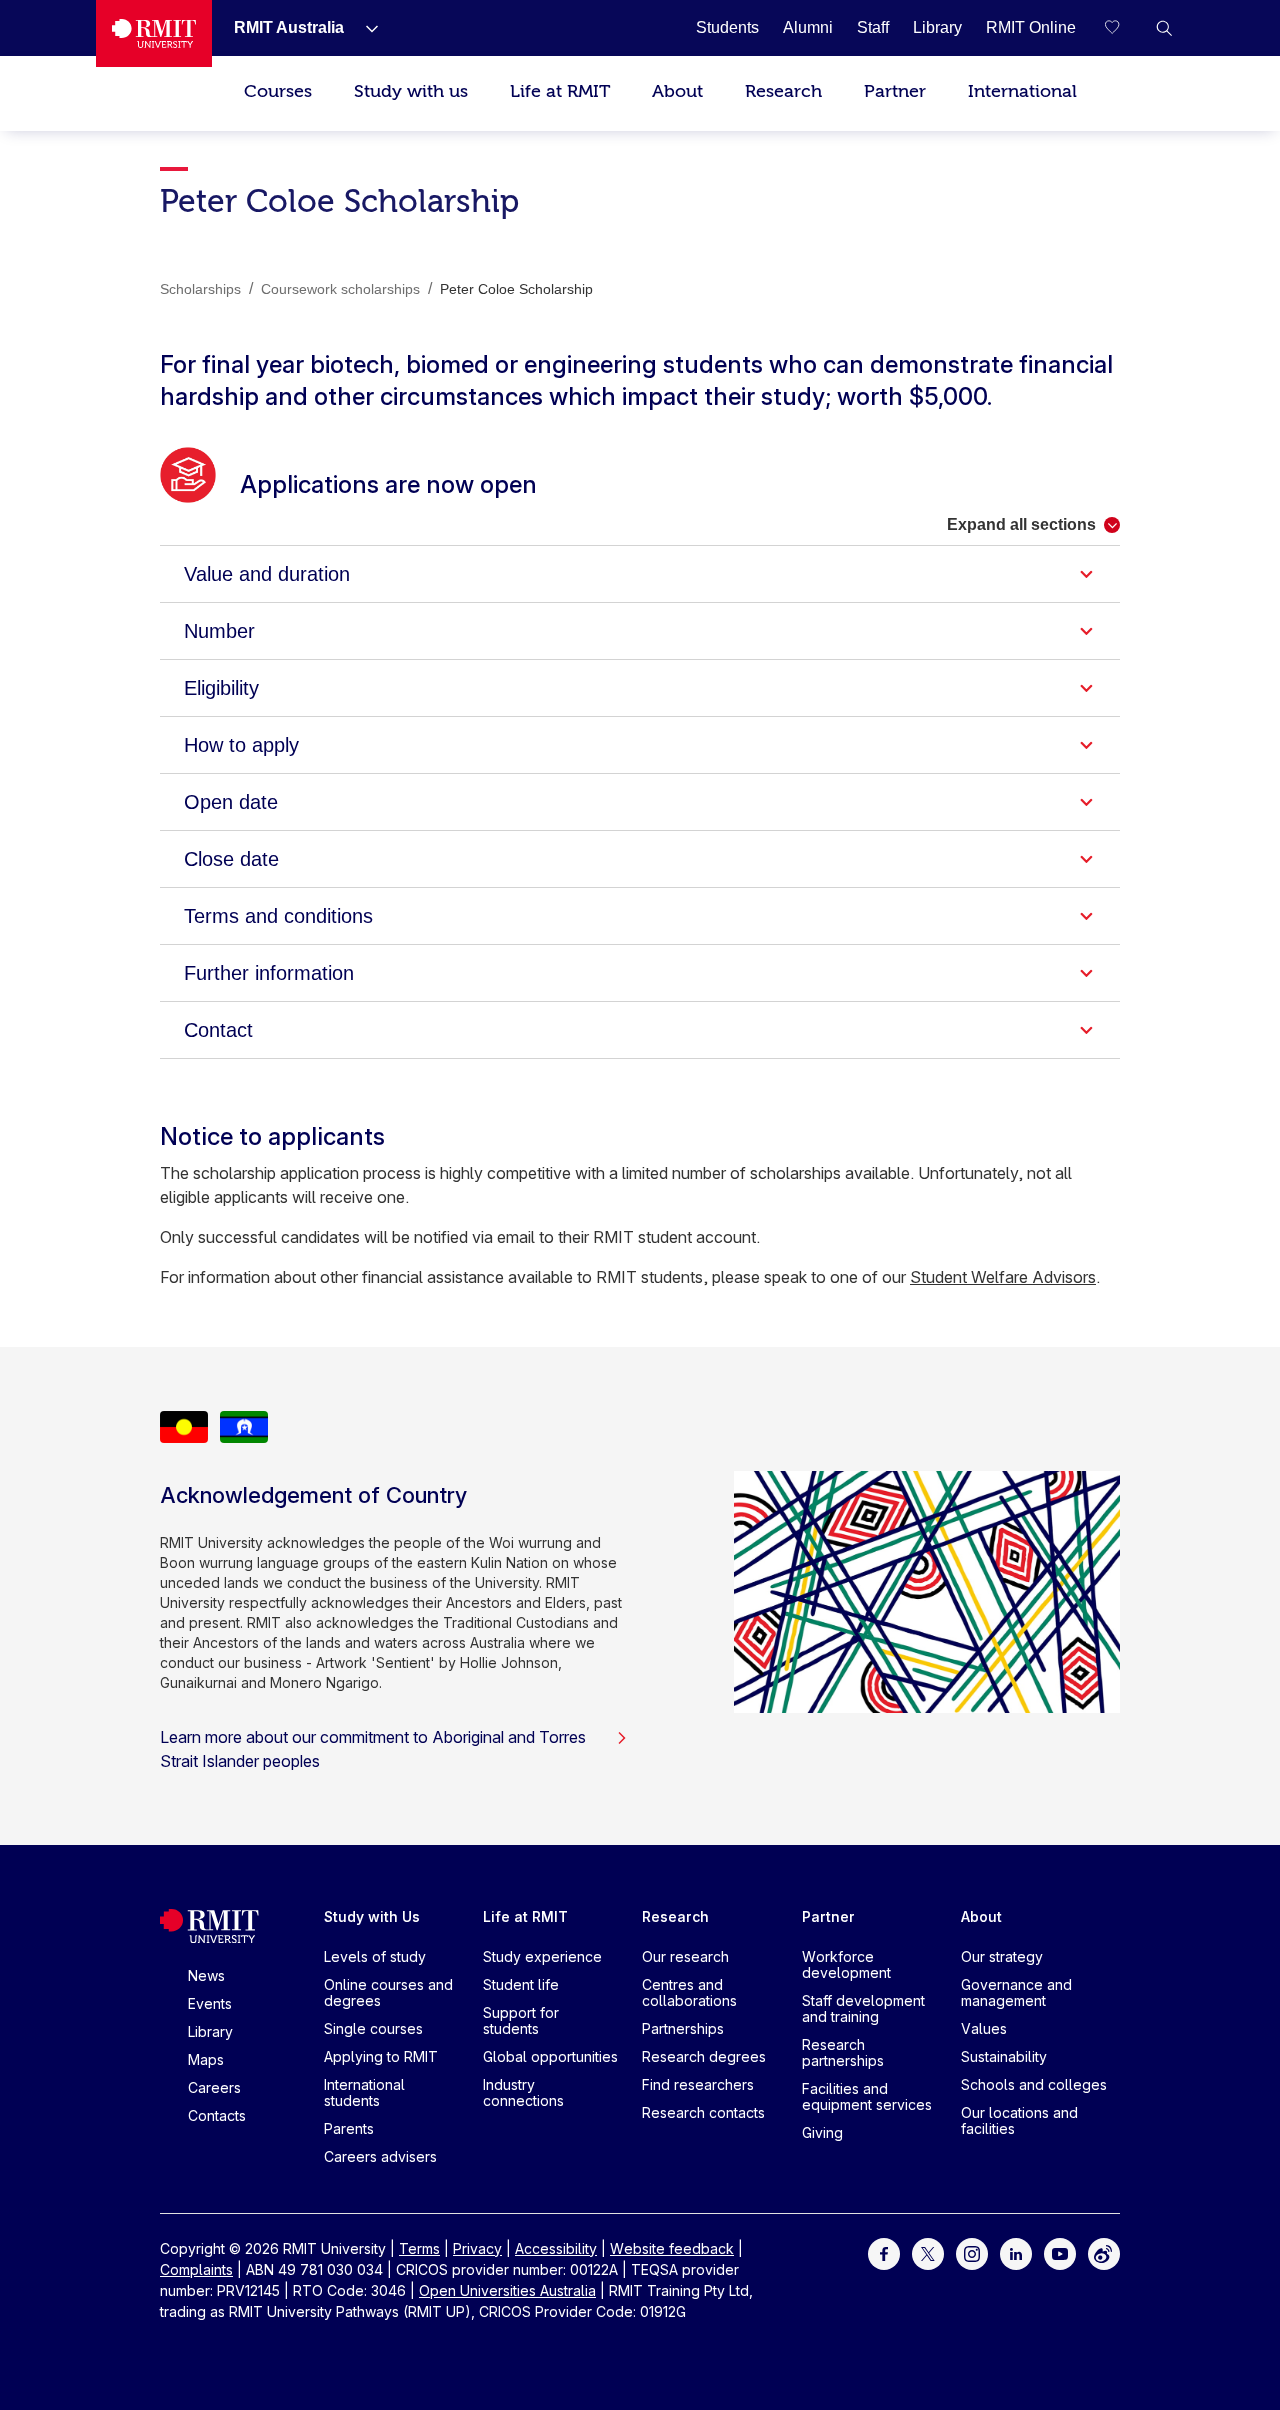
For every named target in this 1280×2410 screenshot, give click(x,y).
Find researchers (698, 2084)
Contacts (217, 2115)
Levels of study (375, 1956)
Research (783, 91)
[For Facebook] (884, 2251)
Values (984, 2028)
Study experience (542, 1956)
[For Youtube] (1060, 2251)
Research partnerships (843, 2052)
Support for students (521, 2020)
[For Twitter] (928, 2251)
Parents (349, 2128)
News (206, 1975)
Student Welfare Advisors (1003, 1277)
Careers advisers (380, 2156)
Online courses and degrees (388, 1992)
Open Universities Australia (507, 2290)
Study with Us (372, 1916)
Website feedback (672, 2248)
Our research (685, 1956)
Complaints (196, 2269)
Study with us (411, 91)
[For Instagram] (972, 2251)
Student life (521, 1984)
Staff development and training (863, 2008)
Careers (214, 2087)
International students (364, 2092)
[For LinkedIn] (1016, 2251)
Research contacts (703, 2112)
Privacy (477, 2248)
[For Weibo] (1104, 2251)
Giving (822, 2132)
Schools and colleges (1034, 2084)
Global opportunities (550, 2056)
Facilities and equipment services (867, 2096)
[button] (1164, 28)
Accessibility (556, 2248)
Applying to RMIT (381, 2056)
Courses (278, 91)
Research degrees (704, 2056)
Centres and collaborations (689, 1992)
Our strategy (1002, 1956)
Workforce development (846, 1964)
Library (210, 2031)
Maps (206, 2059)
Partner (895, 91)
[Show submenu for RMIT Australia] (364, 28)
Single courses (373, 2028)
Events (210, 2003)
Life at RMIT (560, 91)
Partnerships (683, 2028)
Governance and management (1016, 1992)
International (1022, 91)
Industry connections (523, 2092)
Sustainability (1004, 2056)
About (677, 91)
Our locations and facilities (1019, 2120)
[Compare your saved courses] (1124, 28)
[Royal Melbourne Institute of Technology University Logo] (154, 33)
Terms (419, 2248)
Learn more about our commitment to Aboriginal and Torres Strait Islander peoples (373, 1749)
